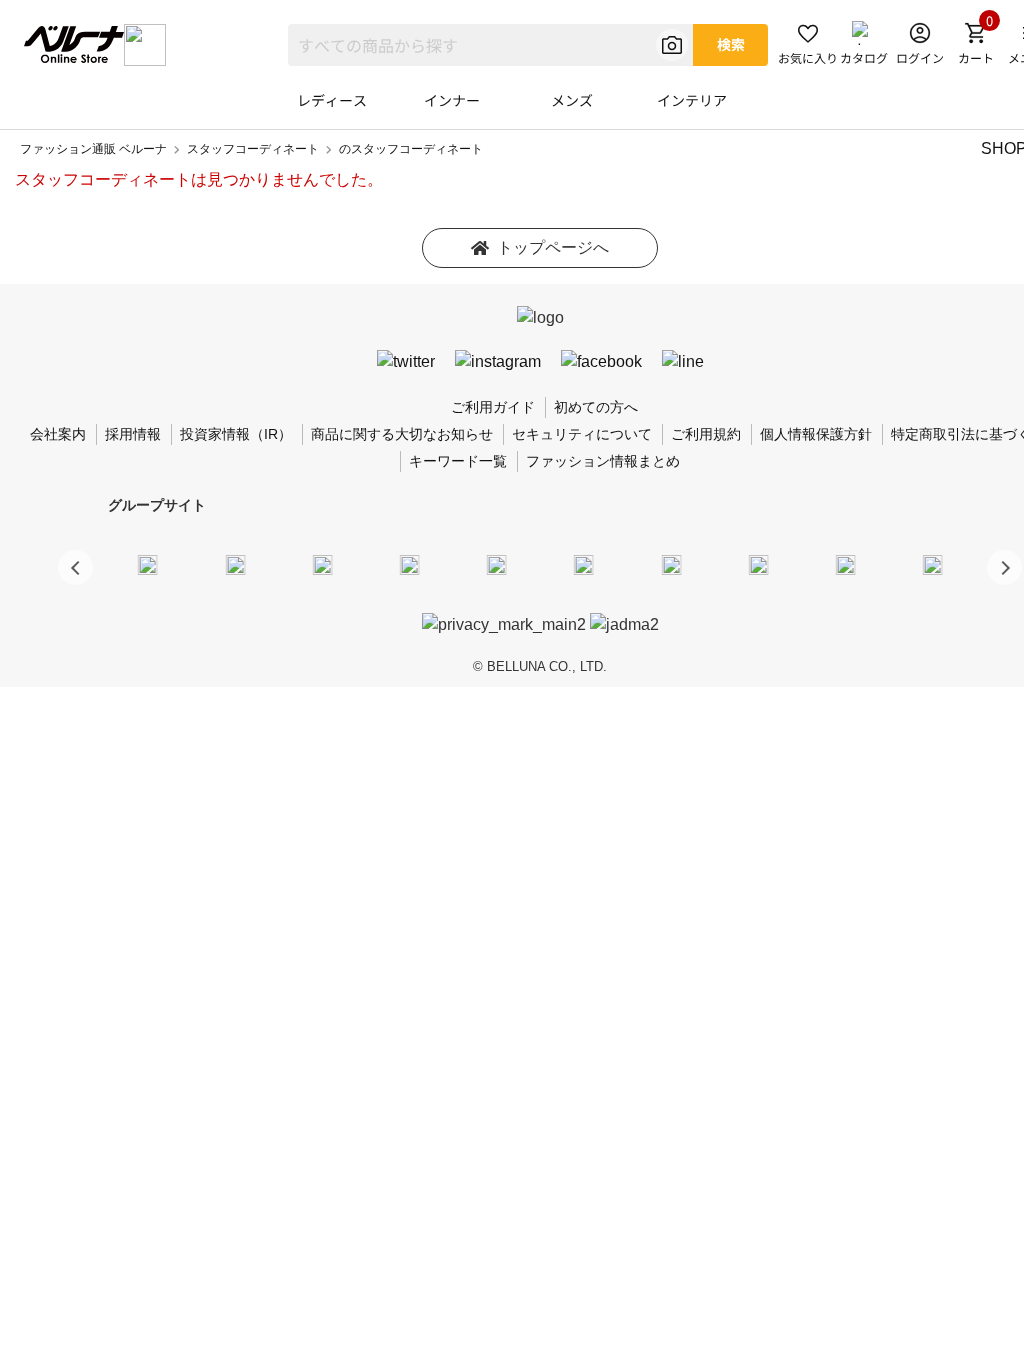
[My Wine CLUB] (671, 564)
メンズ (572, 100)
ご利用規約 (706, 434)
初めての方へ (596, 407)
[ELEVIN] (410, 564)
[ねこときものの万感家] (322, 564)
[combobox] (490, 45)
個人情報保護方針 (816, 434)
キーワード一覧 (458, 461)
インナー (452, 100)
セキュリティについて (582, 434)
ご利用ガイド (493, 407)
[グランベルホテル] (497, 564)
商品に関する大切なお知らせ (402, 434)
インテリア (692, 100)
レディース (332, 100)
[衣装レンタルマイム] (148, 564)
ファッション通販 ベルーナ (93, 149)
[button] (1004, 567)
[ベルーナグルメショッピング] (584, 564)
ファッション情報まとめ (603, 461)
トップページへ (553, 247)
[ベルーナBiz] (235, 564)
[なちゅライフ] (846, 564)
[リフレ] (933, 564)
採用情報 (133, 434)
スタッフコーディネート (253, 149)
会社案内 (58, 434)
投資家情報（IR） (236, 434)
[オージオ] (758, 564)
